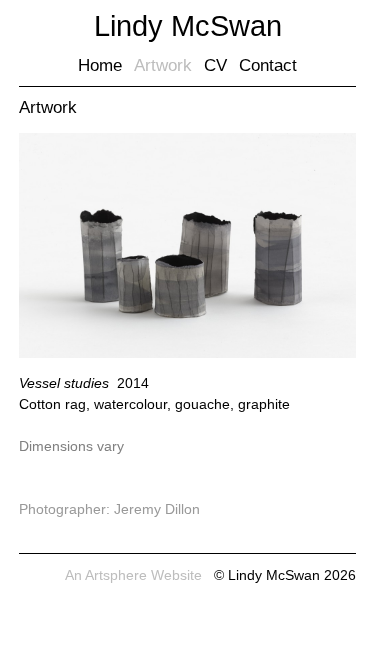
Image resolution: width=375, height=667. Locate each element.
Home (100, 65)
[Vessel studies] (188, 353)
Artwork (163, 65)
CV (215, 65)
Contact (268, 65)
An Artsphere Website (133, 575)
